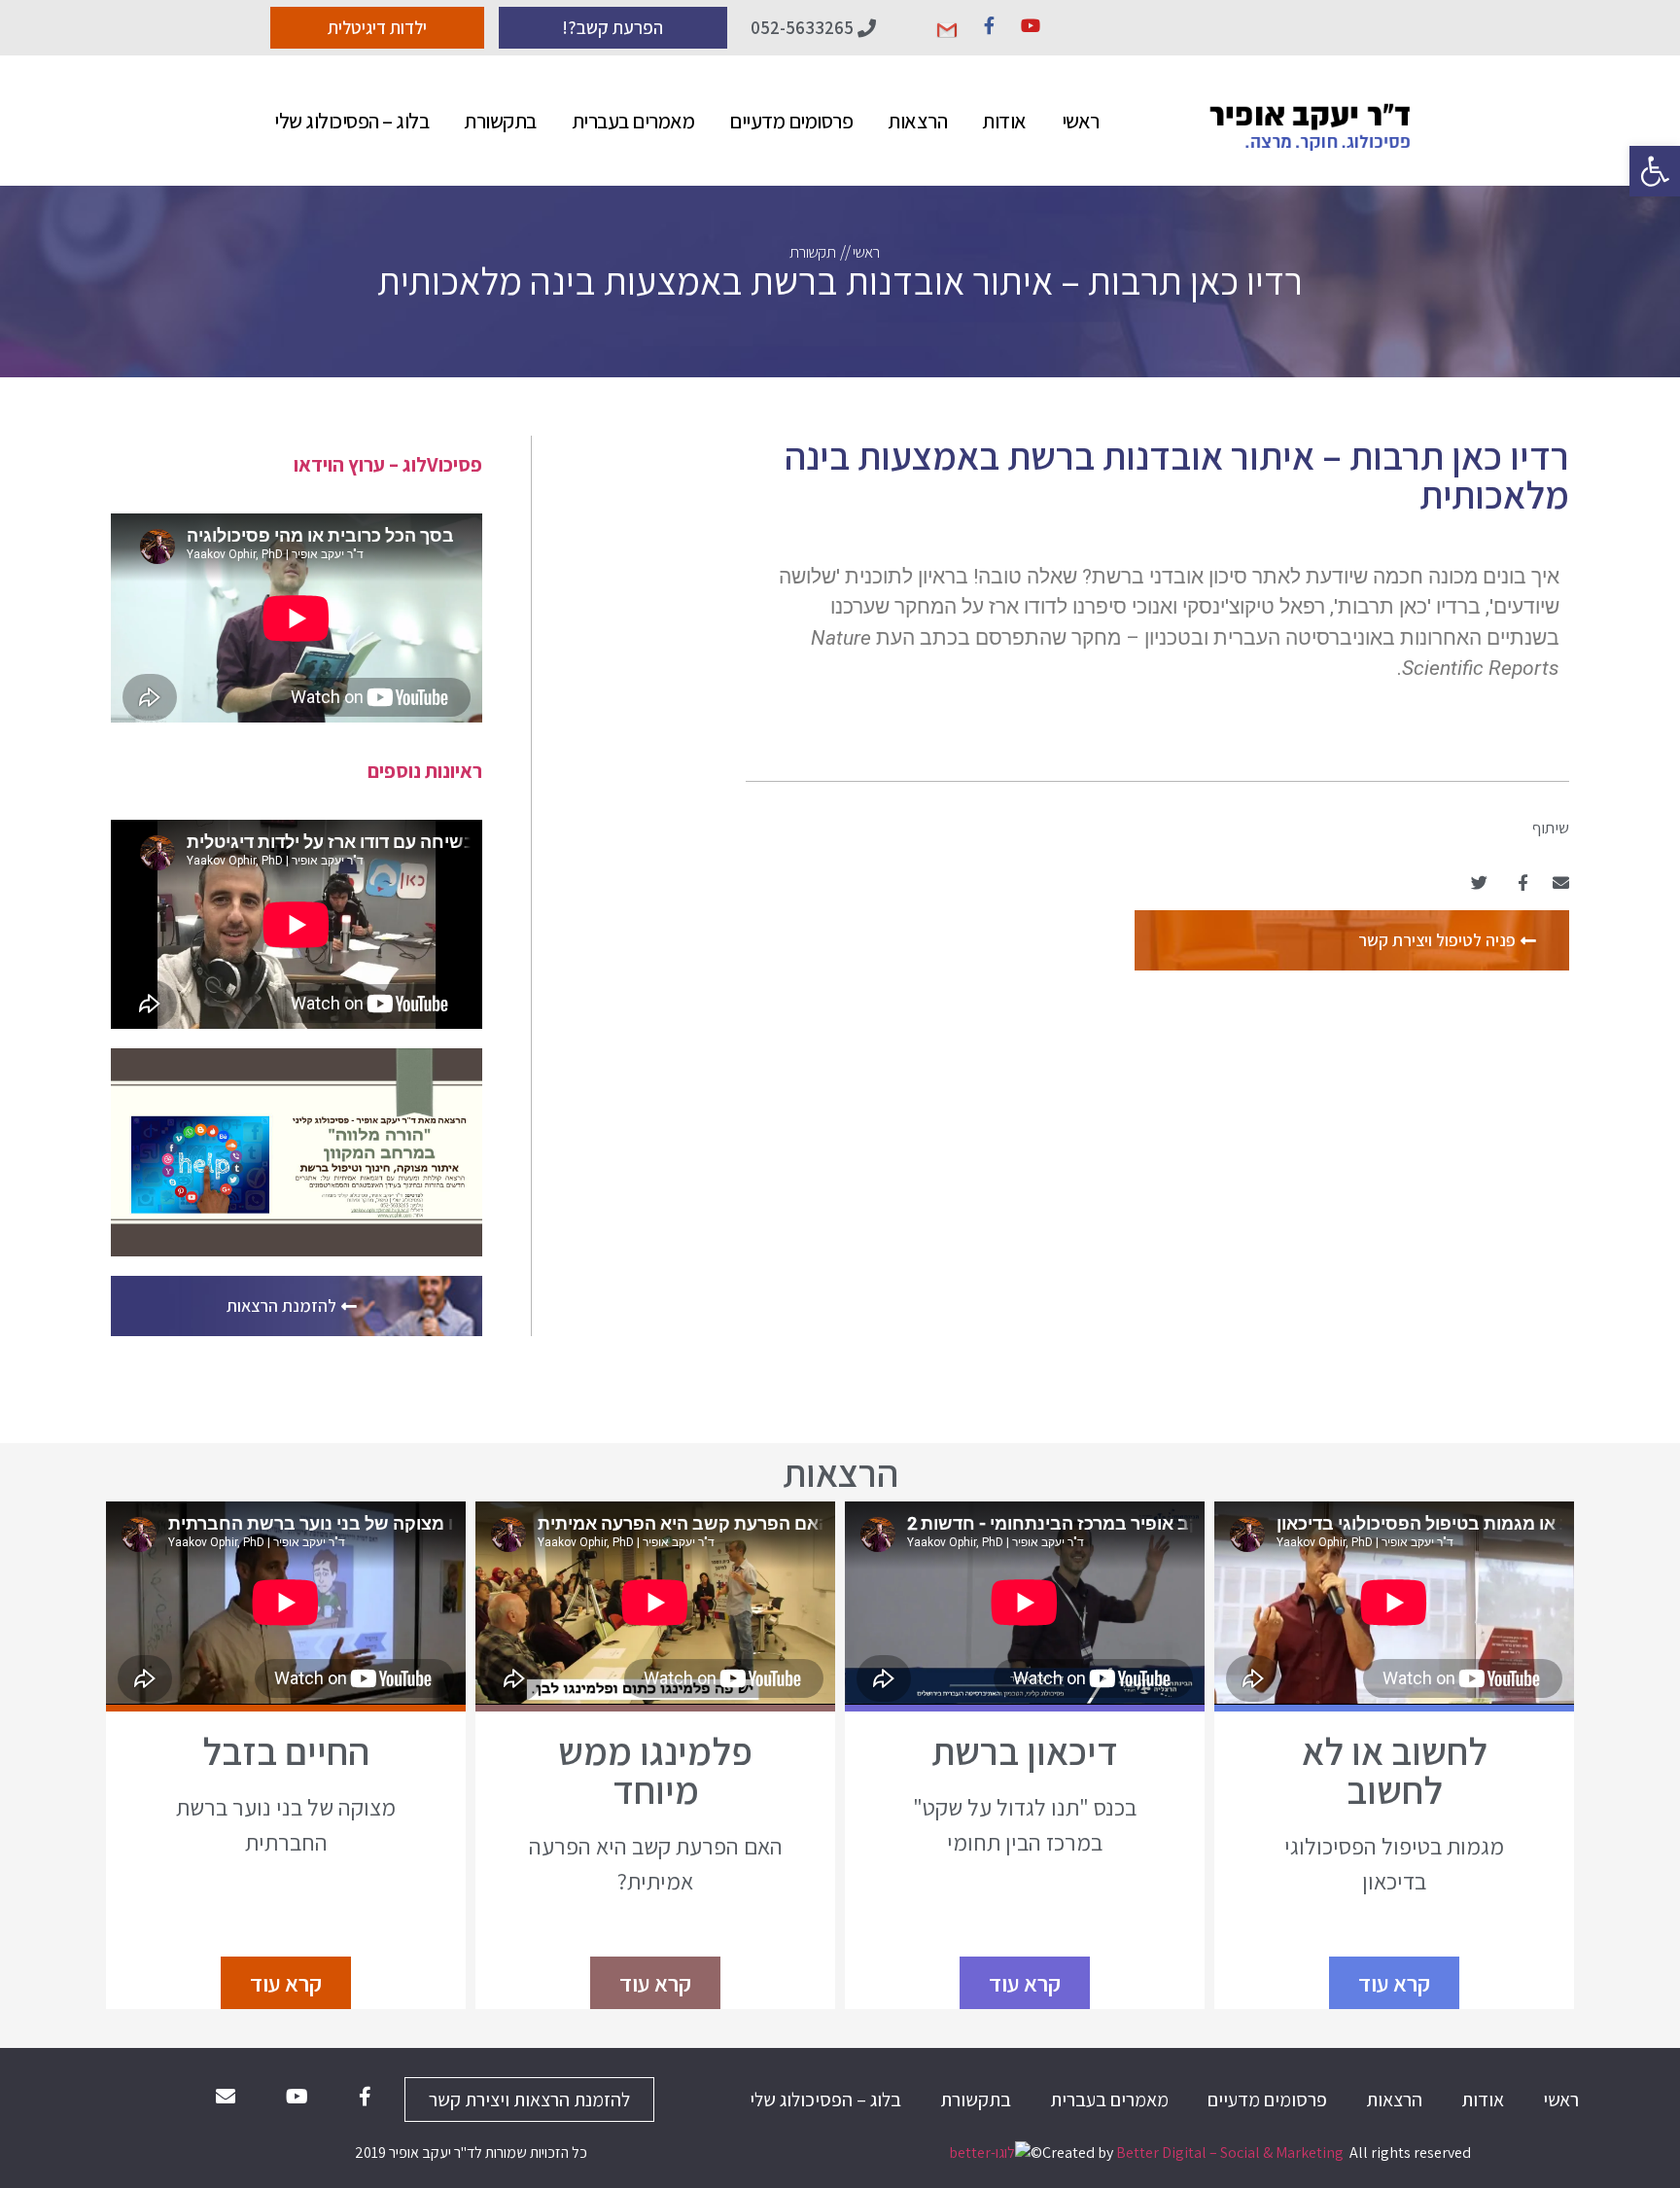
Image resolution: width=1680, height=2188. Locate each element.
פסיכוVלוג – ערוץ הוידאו (388, 464)
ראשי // (859, 252)
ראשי (1081, 121)
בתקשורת (500, 121)
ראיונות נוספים (425, 771)
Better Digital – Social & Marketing (1230, 2153)
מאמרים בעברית (633, 121)
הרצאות (917, 121)
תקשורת (812, 252)
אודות (1004, 121)
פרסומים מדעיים (791, 121)
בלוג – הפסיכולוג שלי (351, 121)
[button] (1655, 171)
